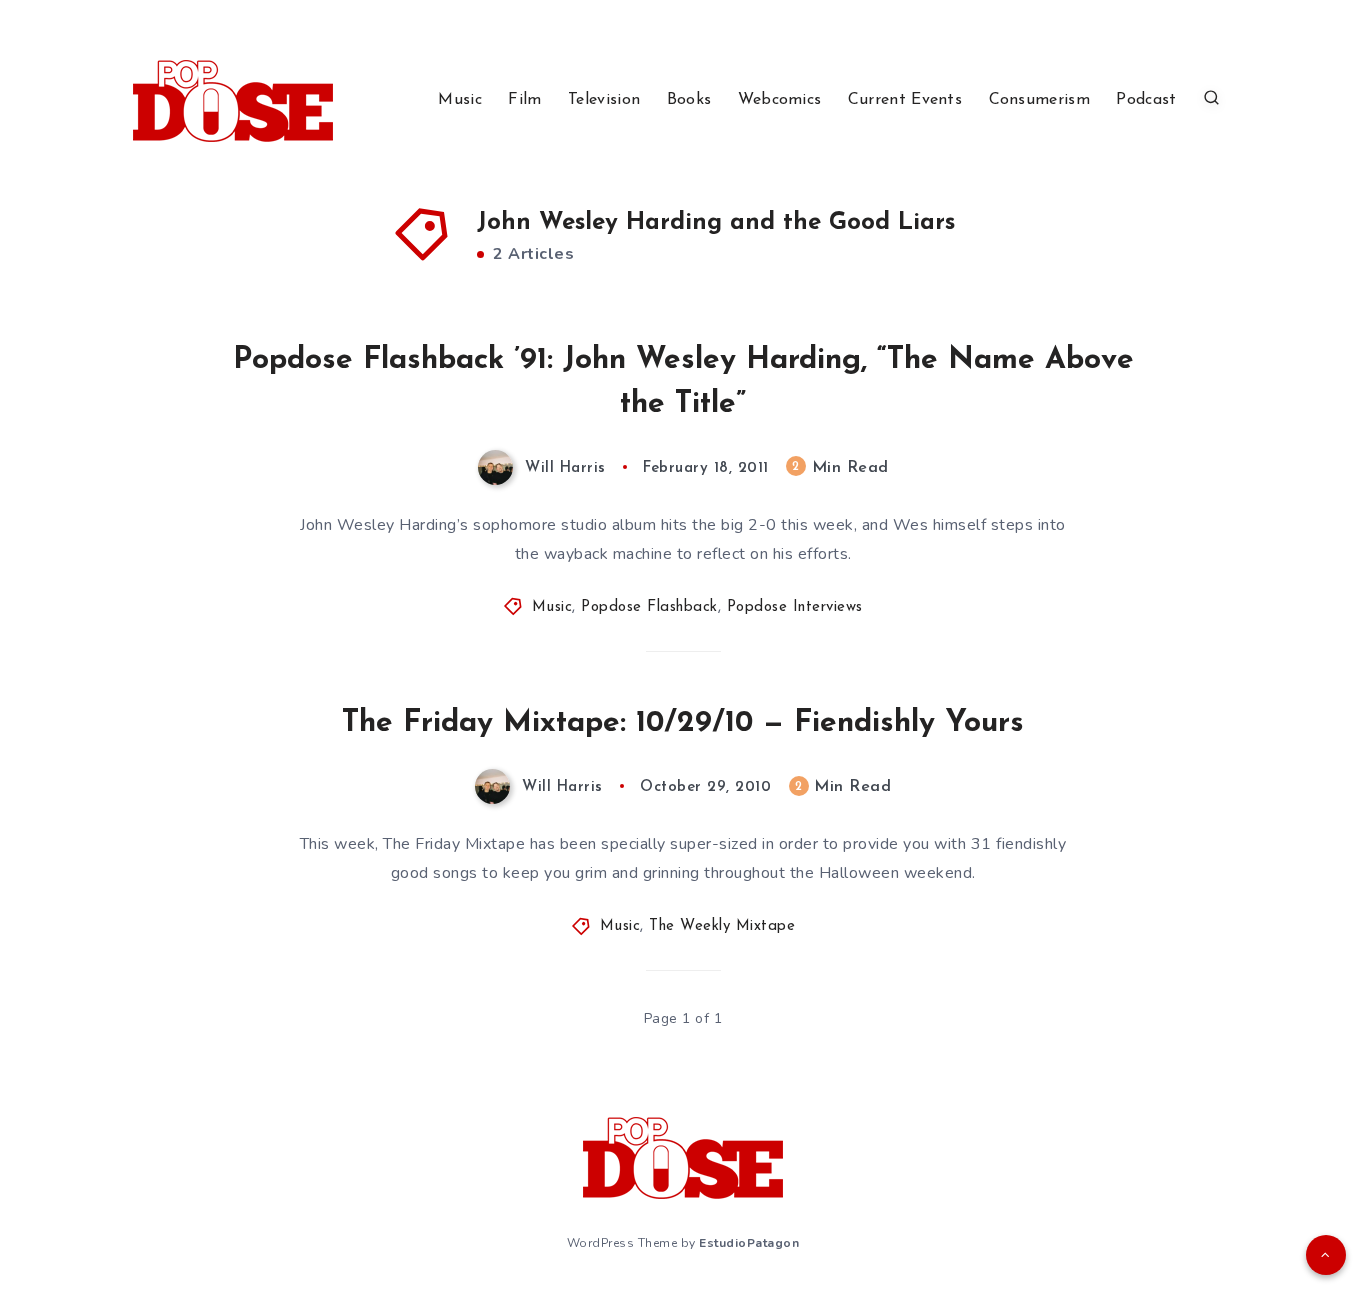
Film (524, 100)
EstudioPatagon (749, 1243)
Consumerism (1039, 100)
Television (604, 100)
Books (689, 100)
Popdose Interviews (795, 607)
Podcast (1146, 100)
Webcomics (780, 100)
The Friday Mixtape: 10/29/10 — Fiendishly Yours (683, 723)
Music (460, 100)
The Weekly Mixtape (722, 926)
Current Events (905, 100)
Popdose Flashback (649, 607)
